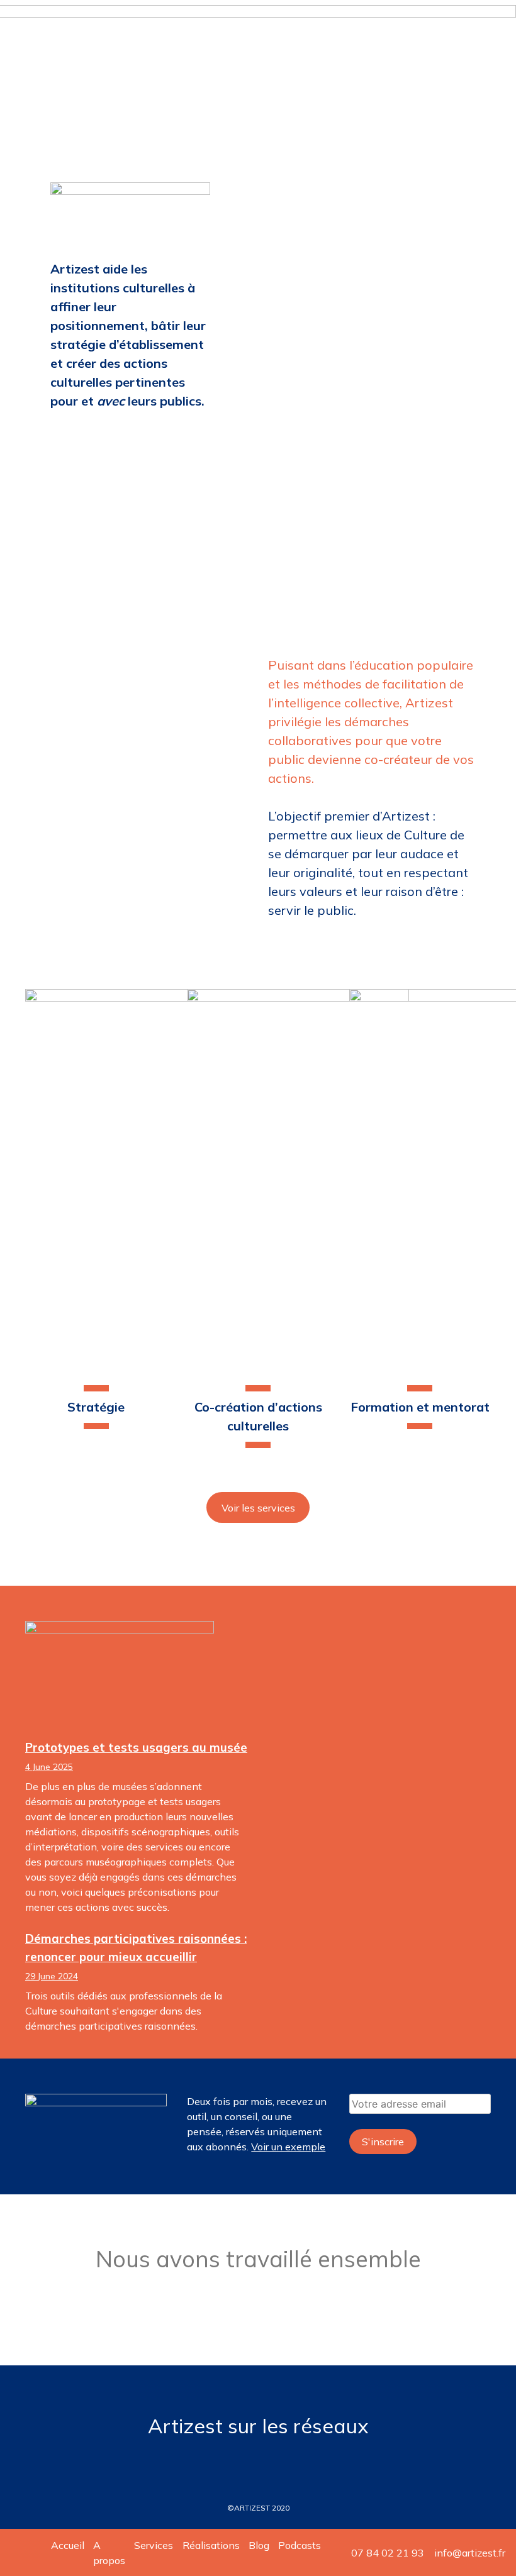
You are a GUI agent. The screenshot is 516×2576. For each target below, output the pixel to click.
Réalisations (211, 2545)
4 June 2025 (49, 1767)
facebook (258, 2462)
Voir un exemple (288, 2147)
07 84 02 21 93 (387, 2553)
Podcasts (300, 2545)
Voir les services (258, 1508)
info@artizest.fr (470, 2553)
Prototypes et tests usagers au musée (136, 1747)
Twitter (289, 2462)
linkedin (227, 2462)
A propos (109, 2553)
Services (154, 2545)
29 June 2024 (52, 1976)
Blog (259, 2545)
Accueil (68, 2545)
